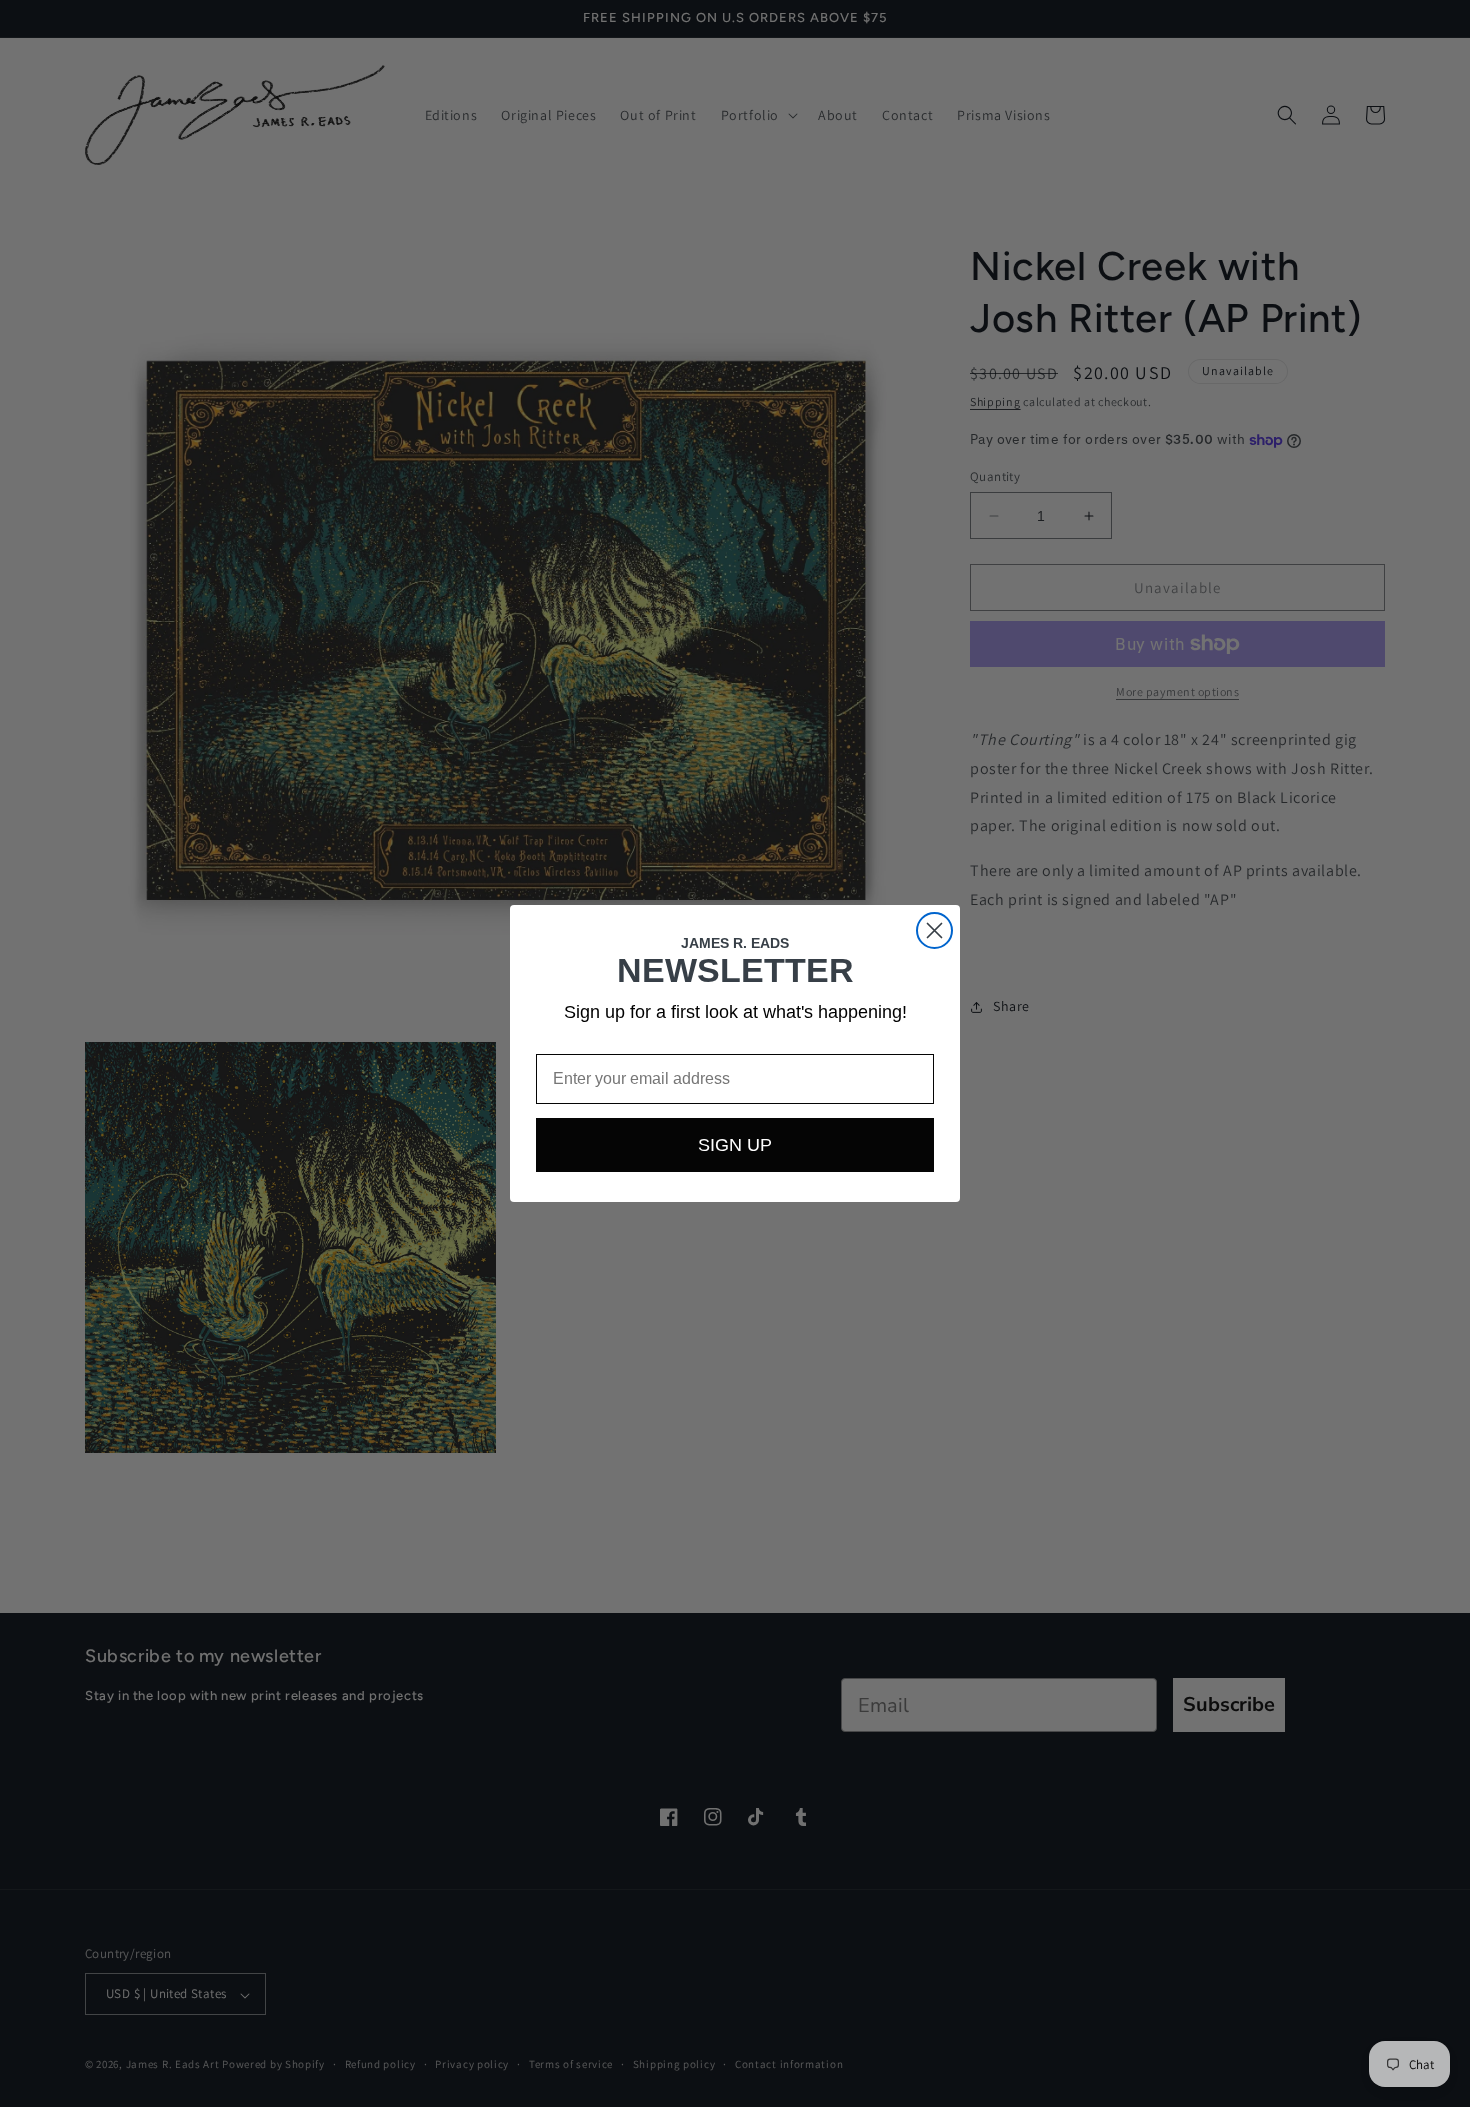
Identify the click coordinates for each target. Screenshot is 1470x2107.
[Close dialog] (934, 930)
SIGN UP (735, 1145)
